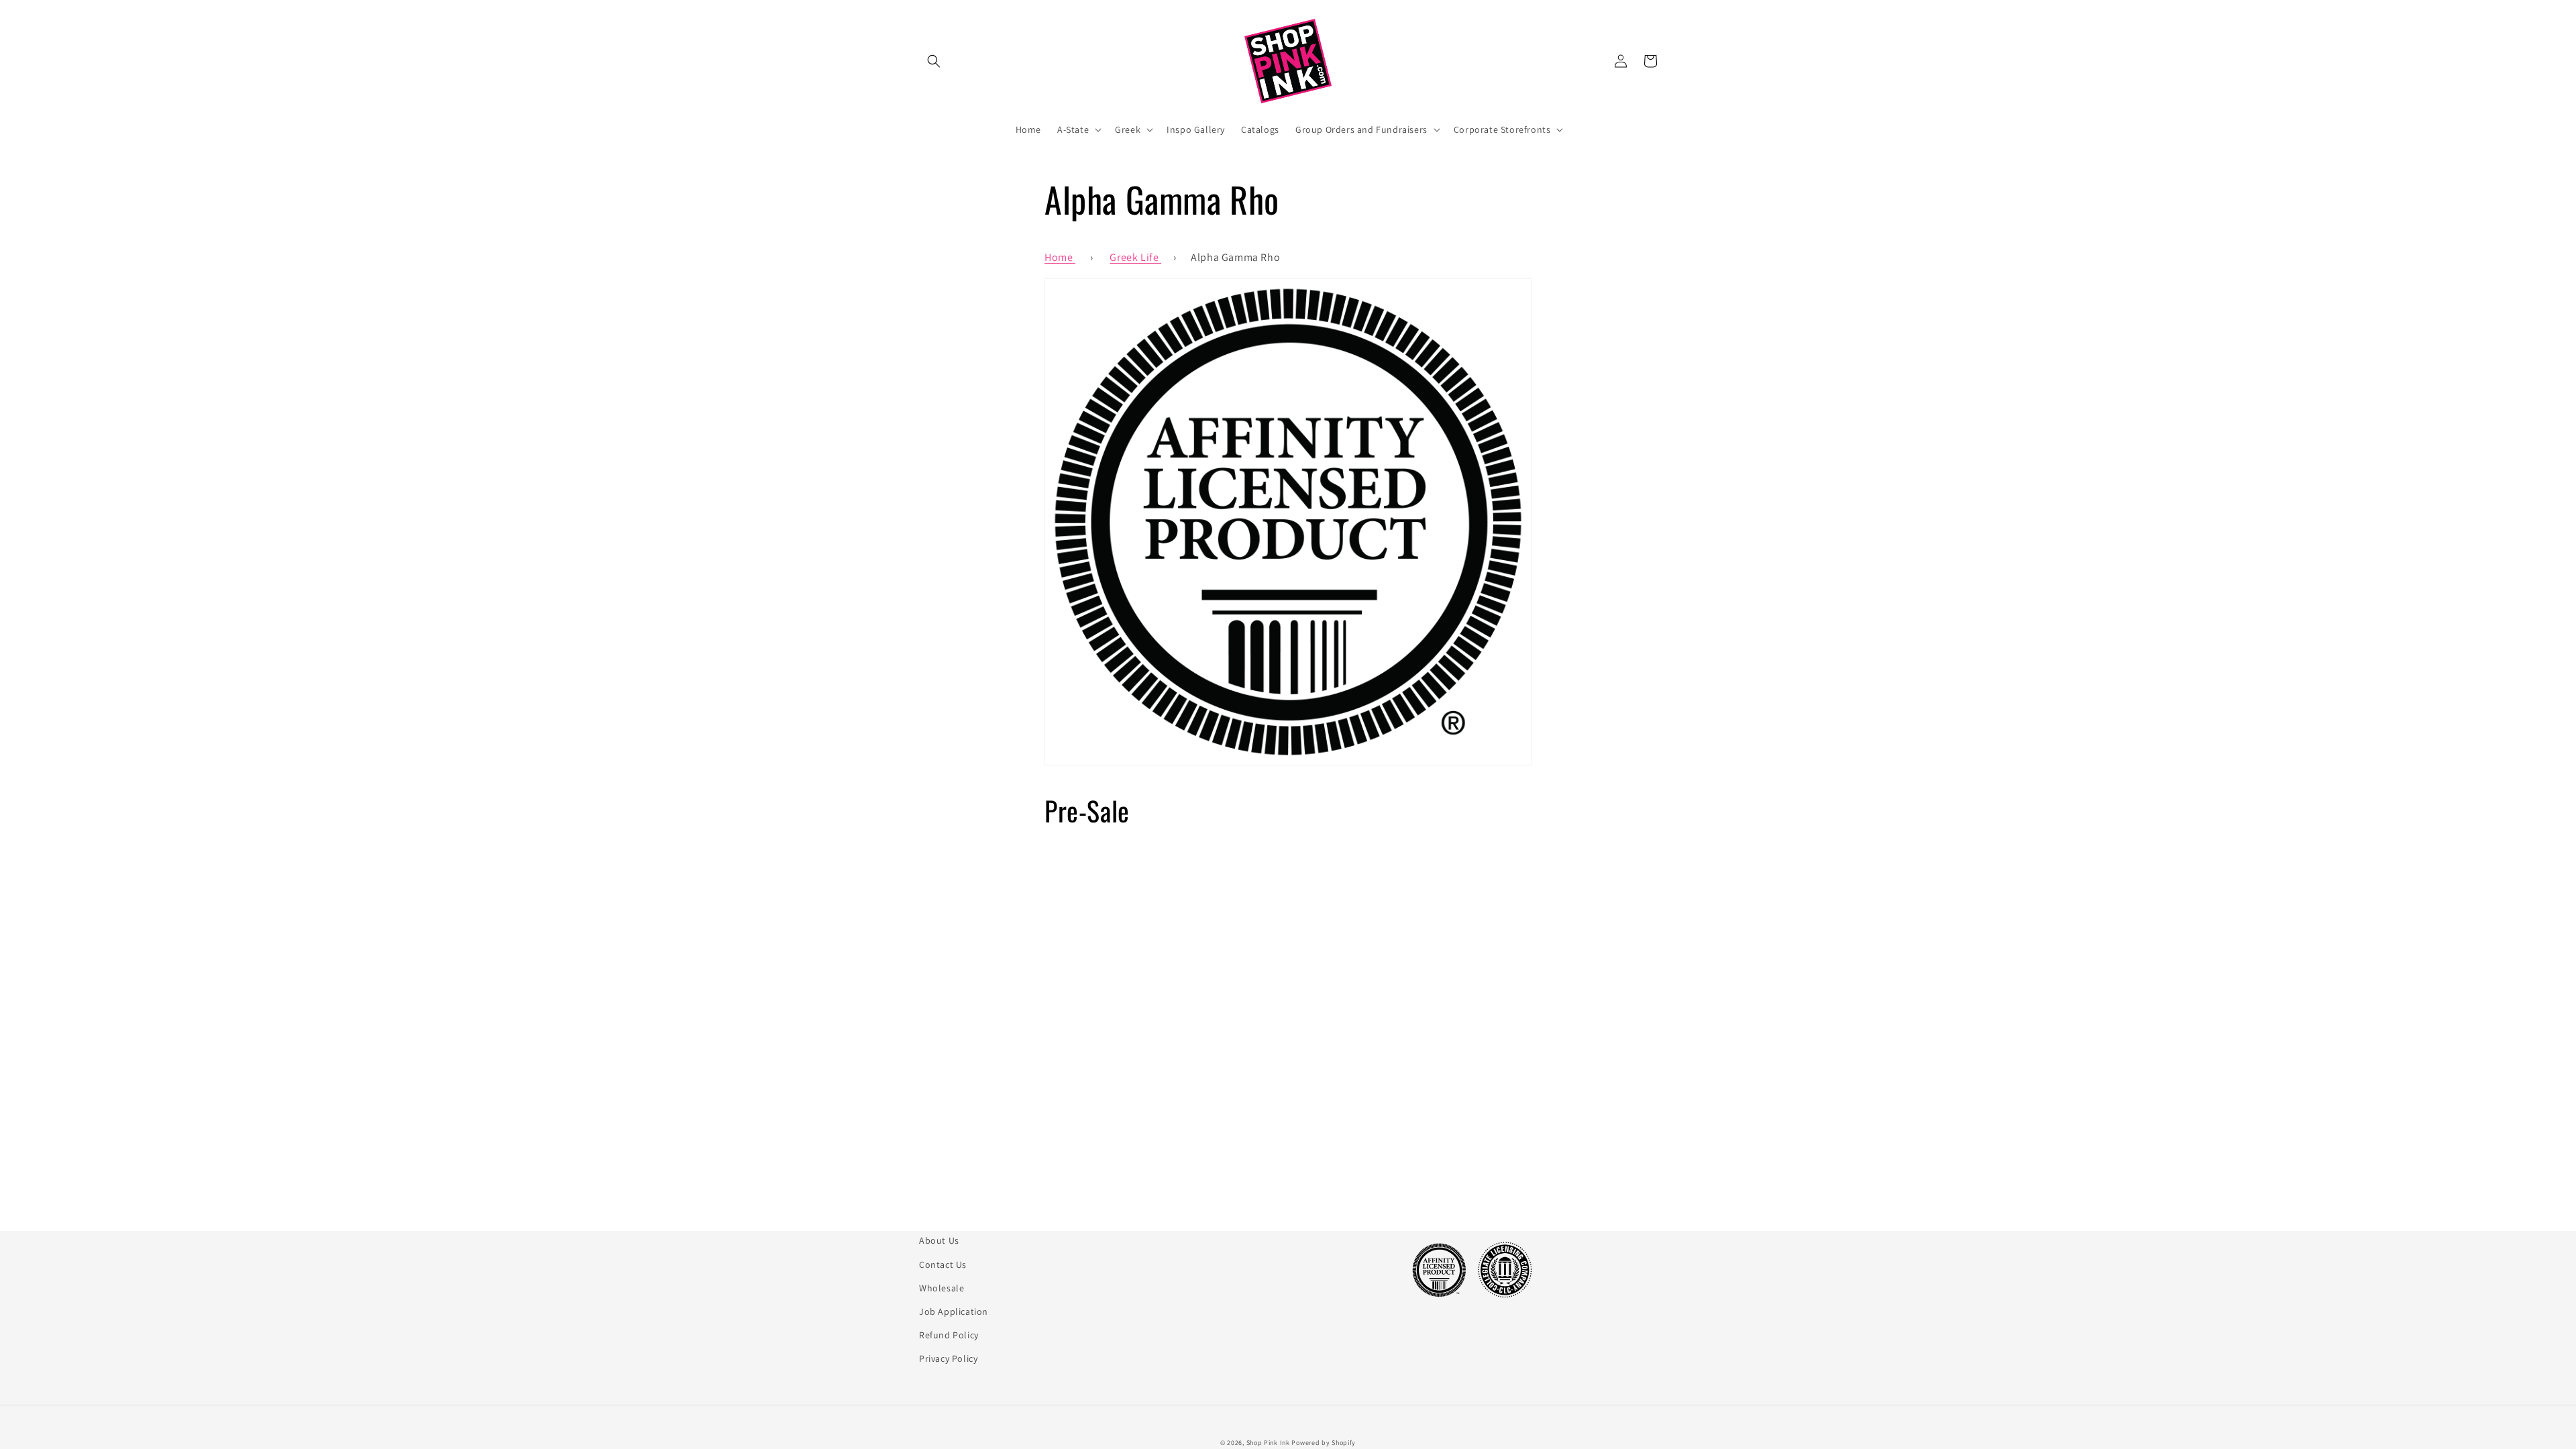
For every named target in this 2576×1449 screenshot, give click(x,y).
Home (1060, 257)
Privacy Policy (948, 1358)
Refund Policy (949, 1335)
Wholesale (942, 1288)
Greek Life (1135, 257)
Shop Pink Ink (1268, 1443)
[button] (934, 61)
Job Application (954, 1311)
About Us (939, 1240)
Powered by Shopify (1324, 1443)
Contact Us (943, 1265)
